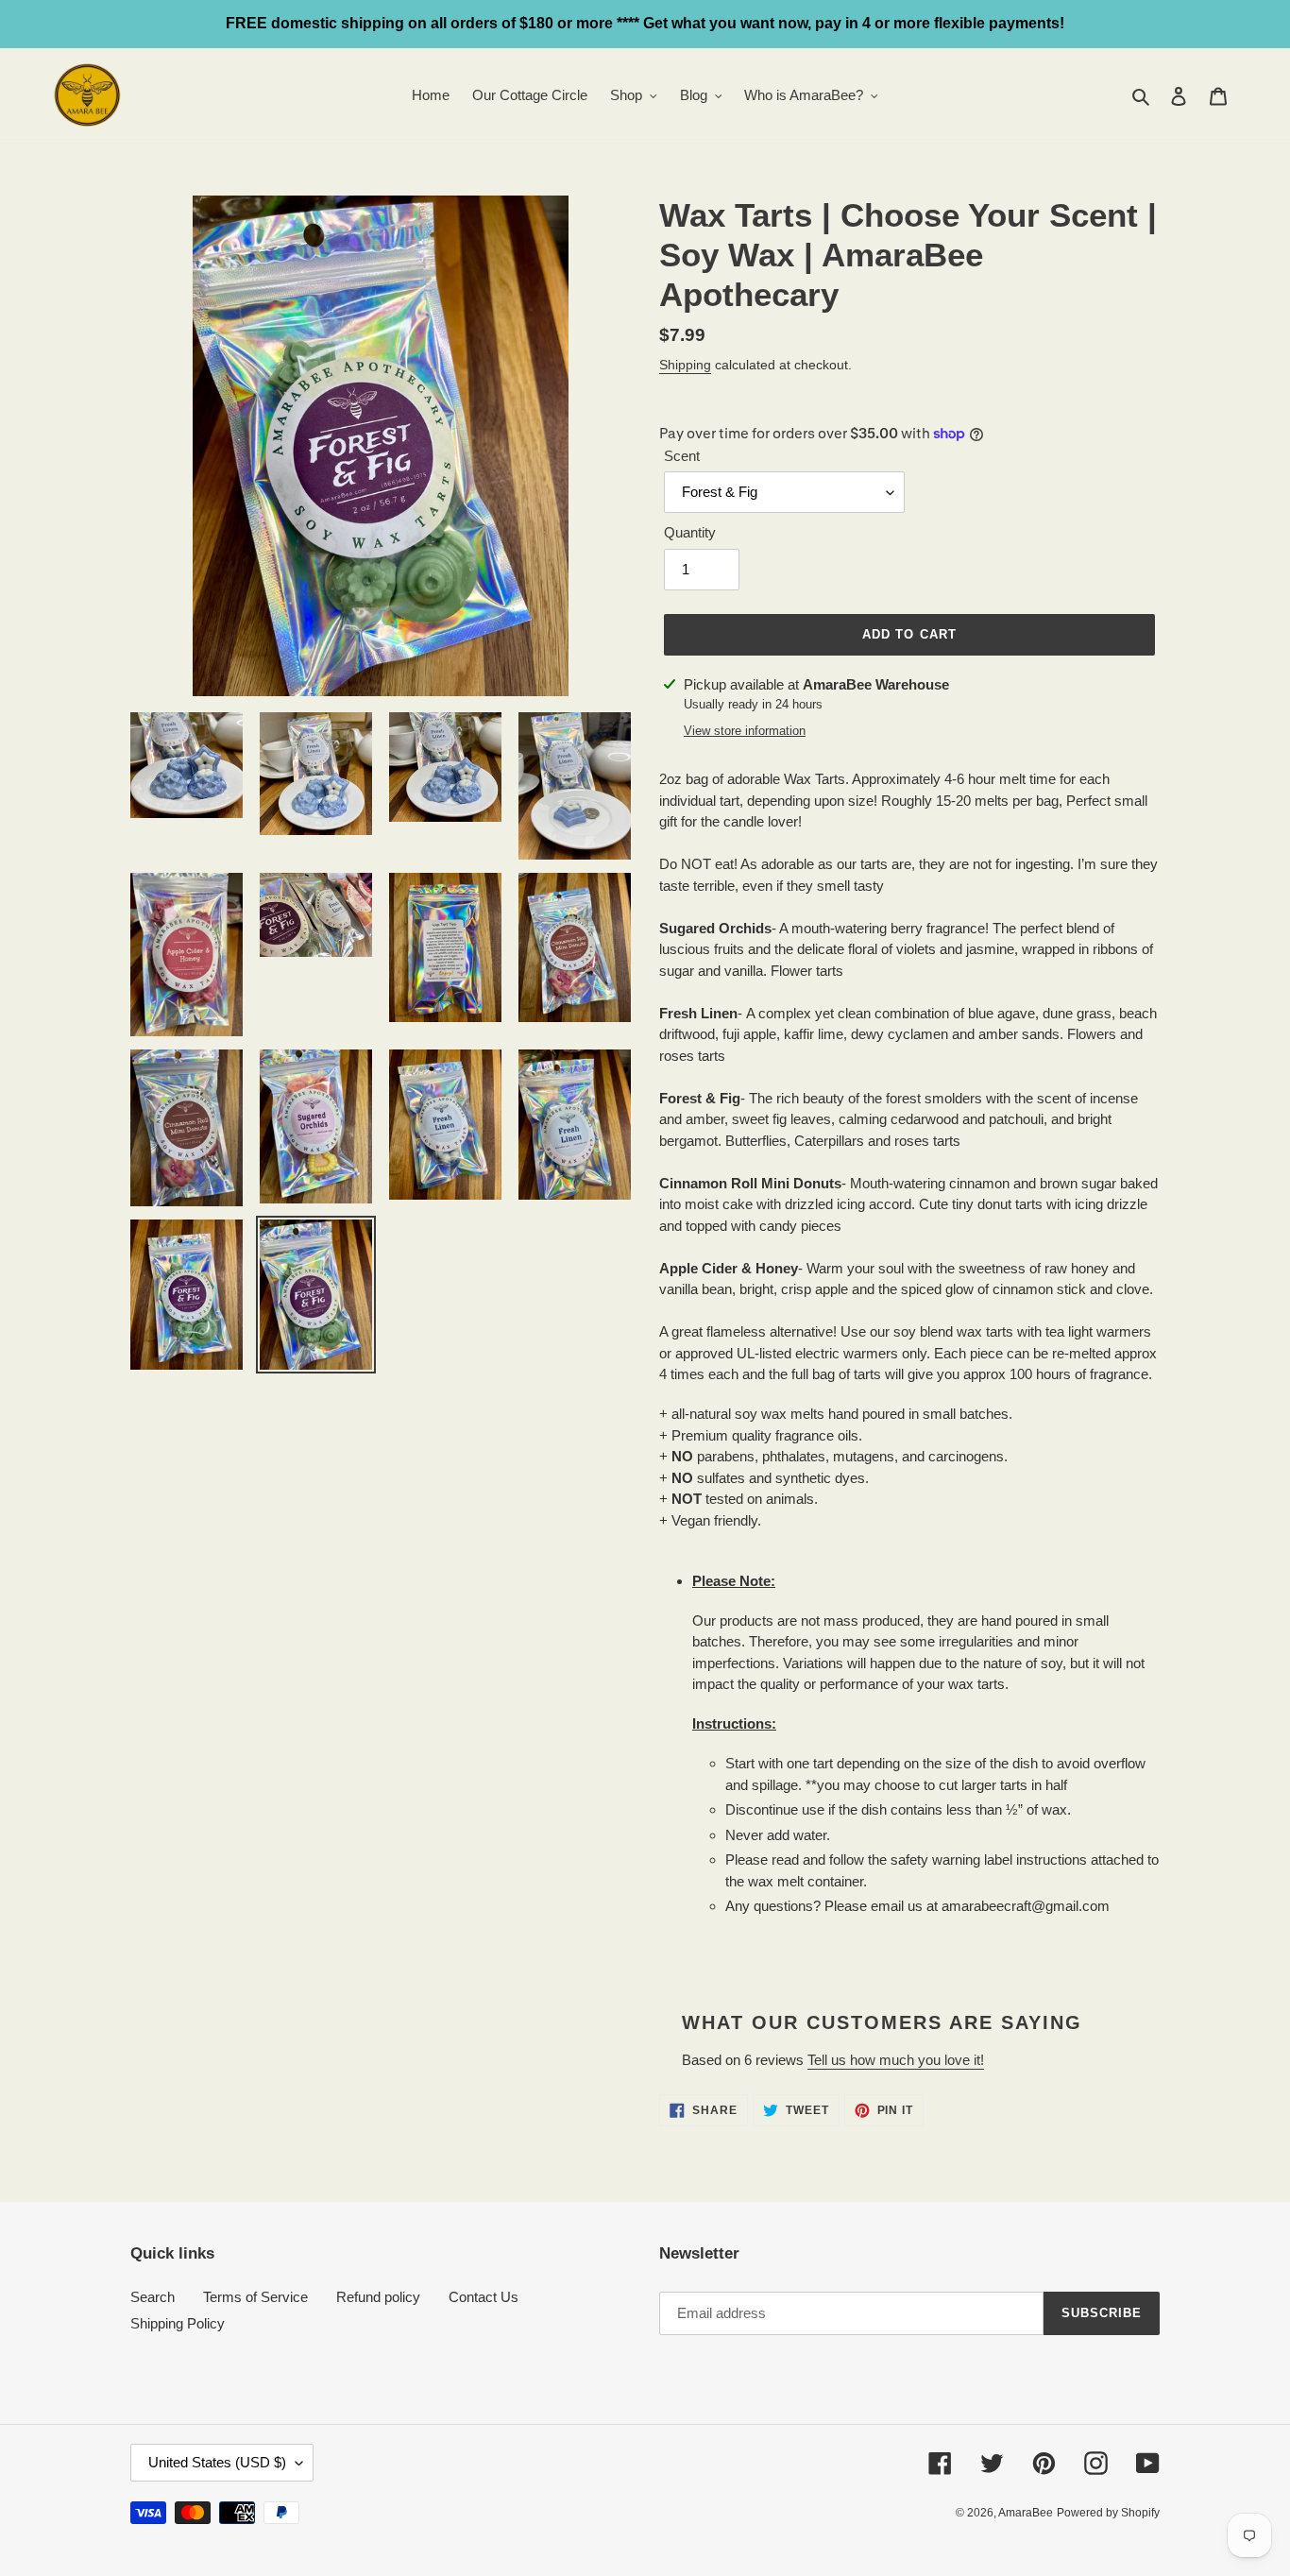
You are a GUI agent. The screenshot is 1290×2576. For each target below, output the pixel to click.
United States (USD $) (217, 2462)
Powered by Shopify (1108, 2513)
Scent (682, 456)
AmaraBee (1026, 2513)
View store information (745, 731)
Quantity (690, 532)
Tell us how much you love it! (896, 2060)
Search (153, 2297)
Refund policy (378, 2297)
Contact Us (484, 2297)
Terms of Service (255, 2297)
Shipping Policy (178, 2323)
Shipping (685, 365)
